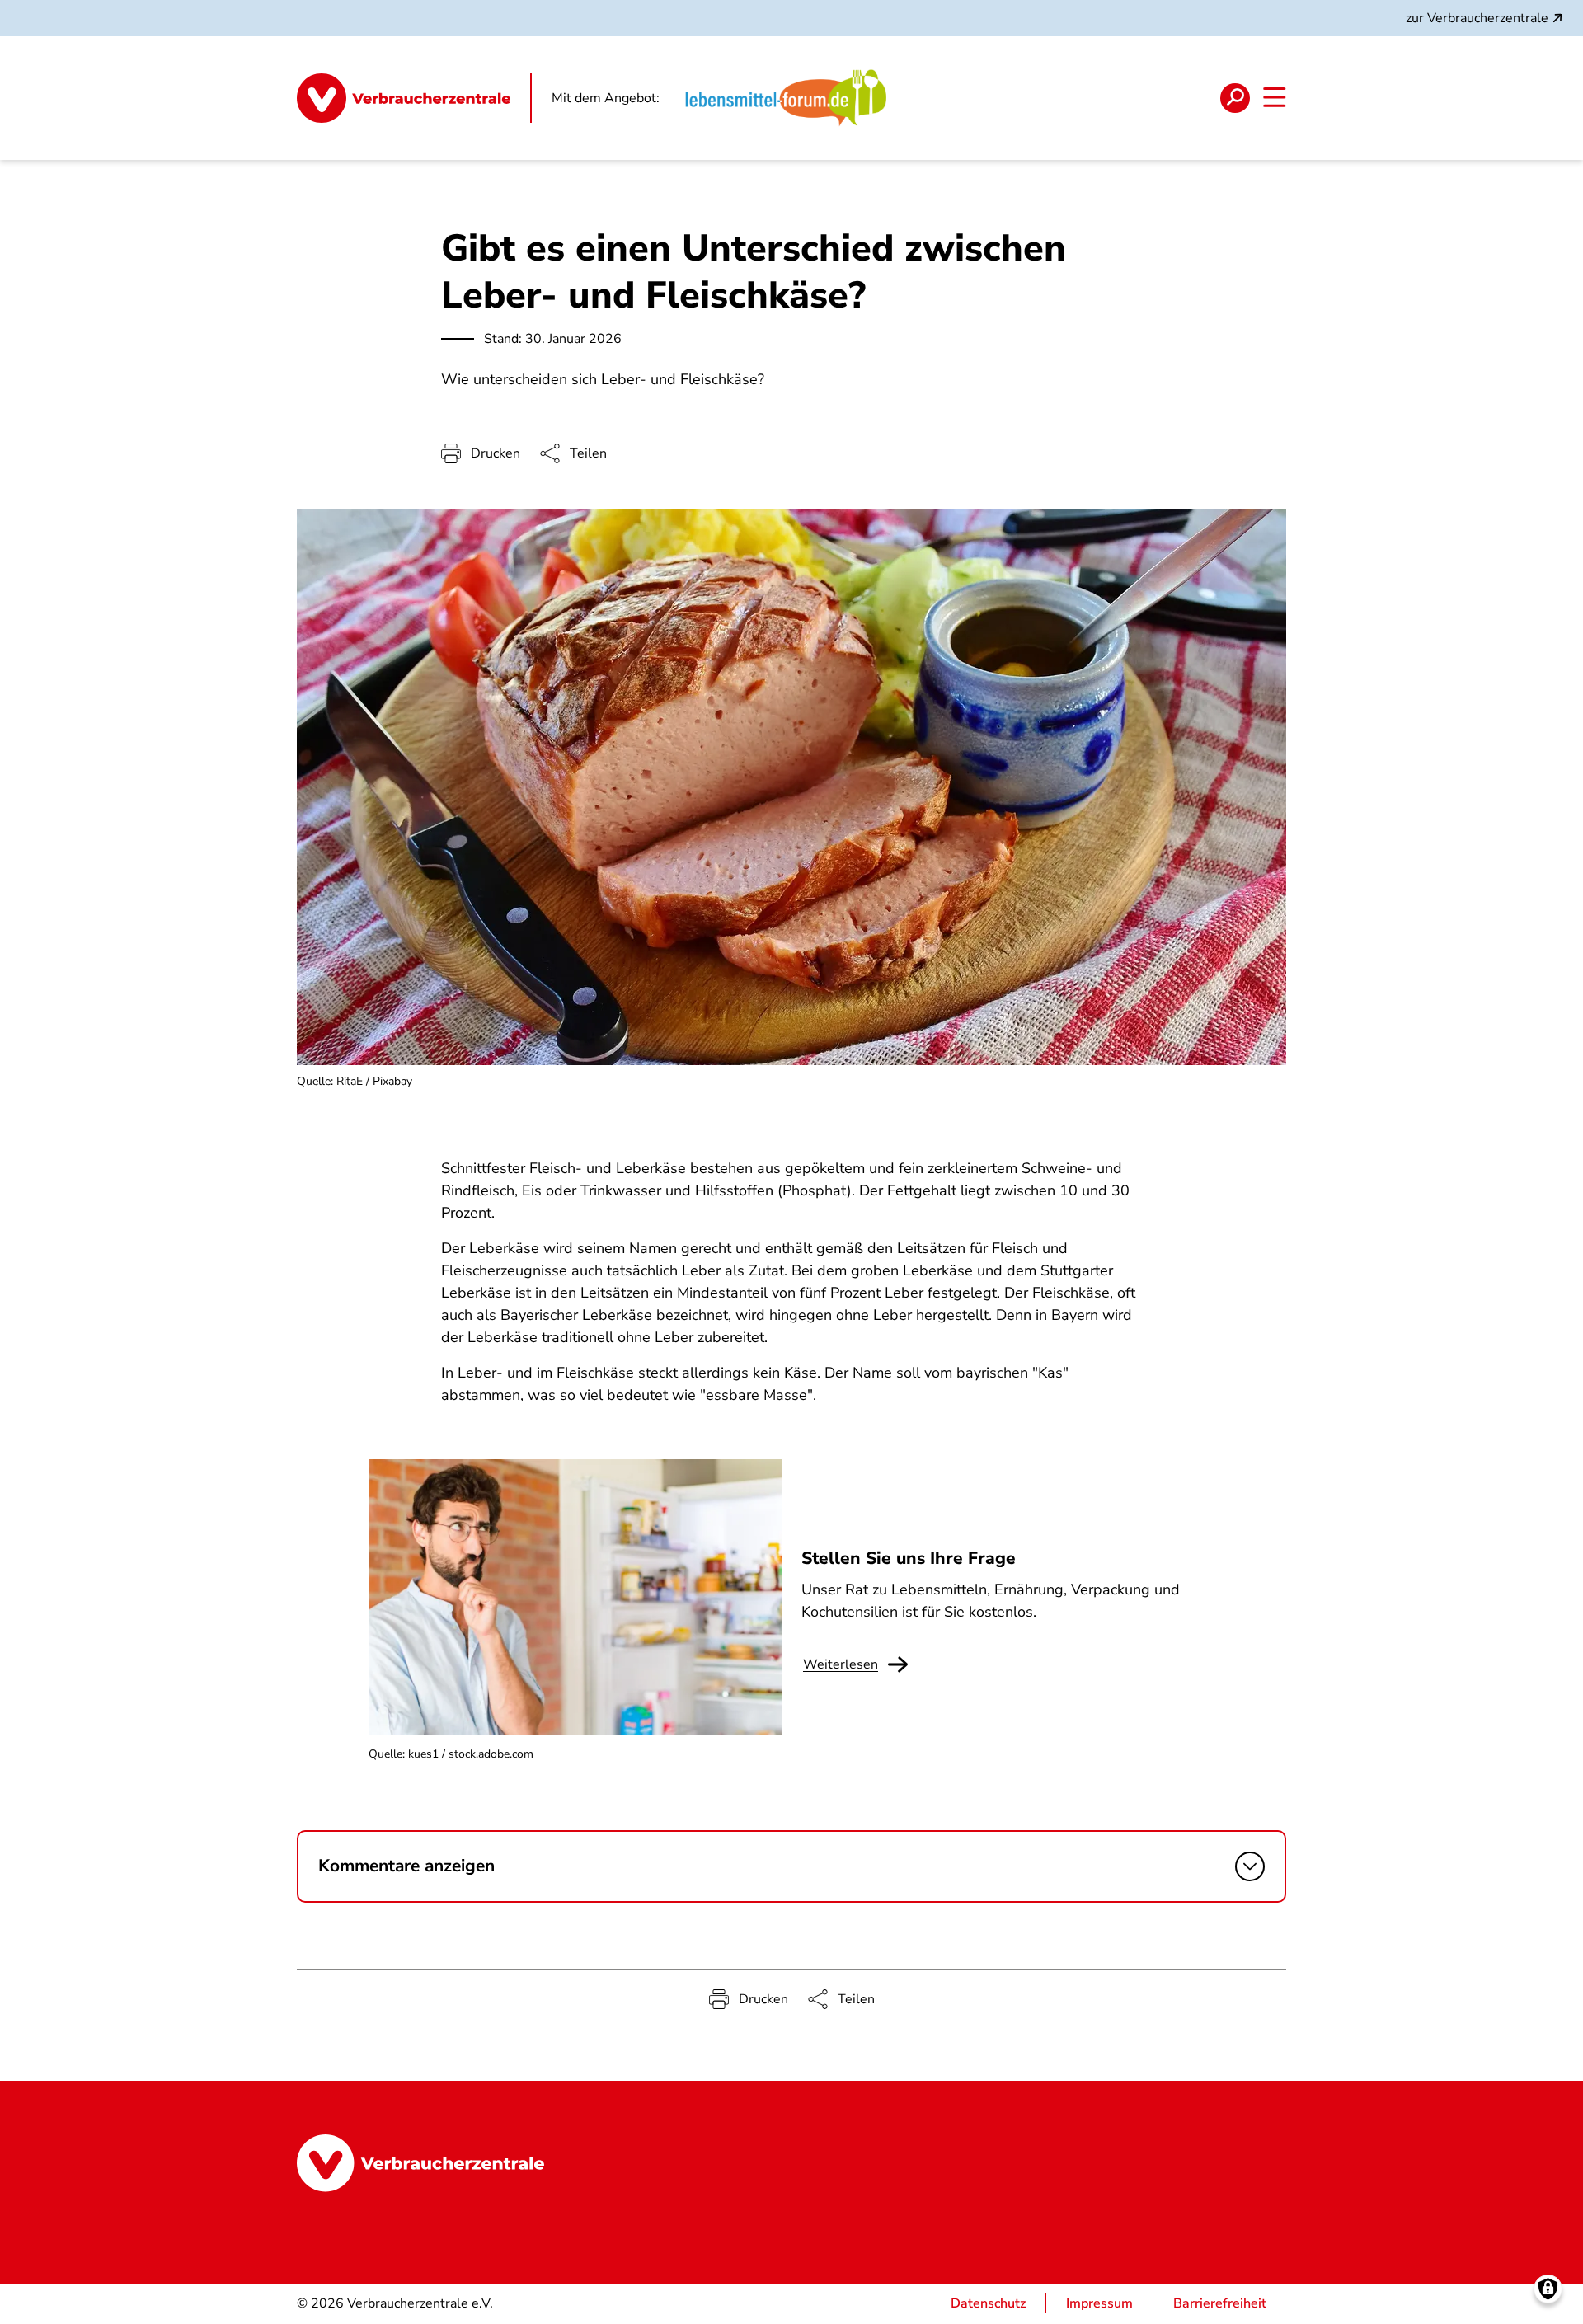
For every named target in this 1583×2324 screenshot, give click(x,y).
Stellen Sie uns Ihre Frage (909, 1558)
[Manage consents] (1548, 2289)
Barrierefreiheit (1220, 2303)
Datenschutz (988, 2303)
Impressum (1099, 2303)
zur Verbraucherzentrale (1477, 18)
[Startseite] (414, 98)
